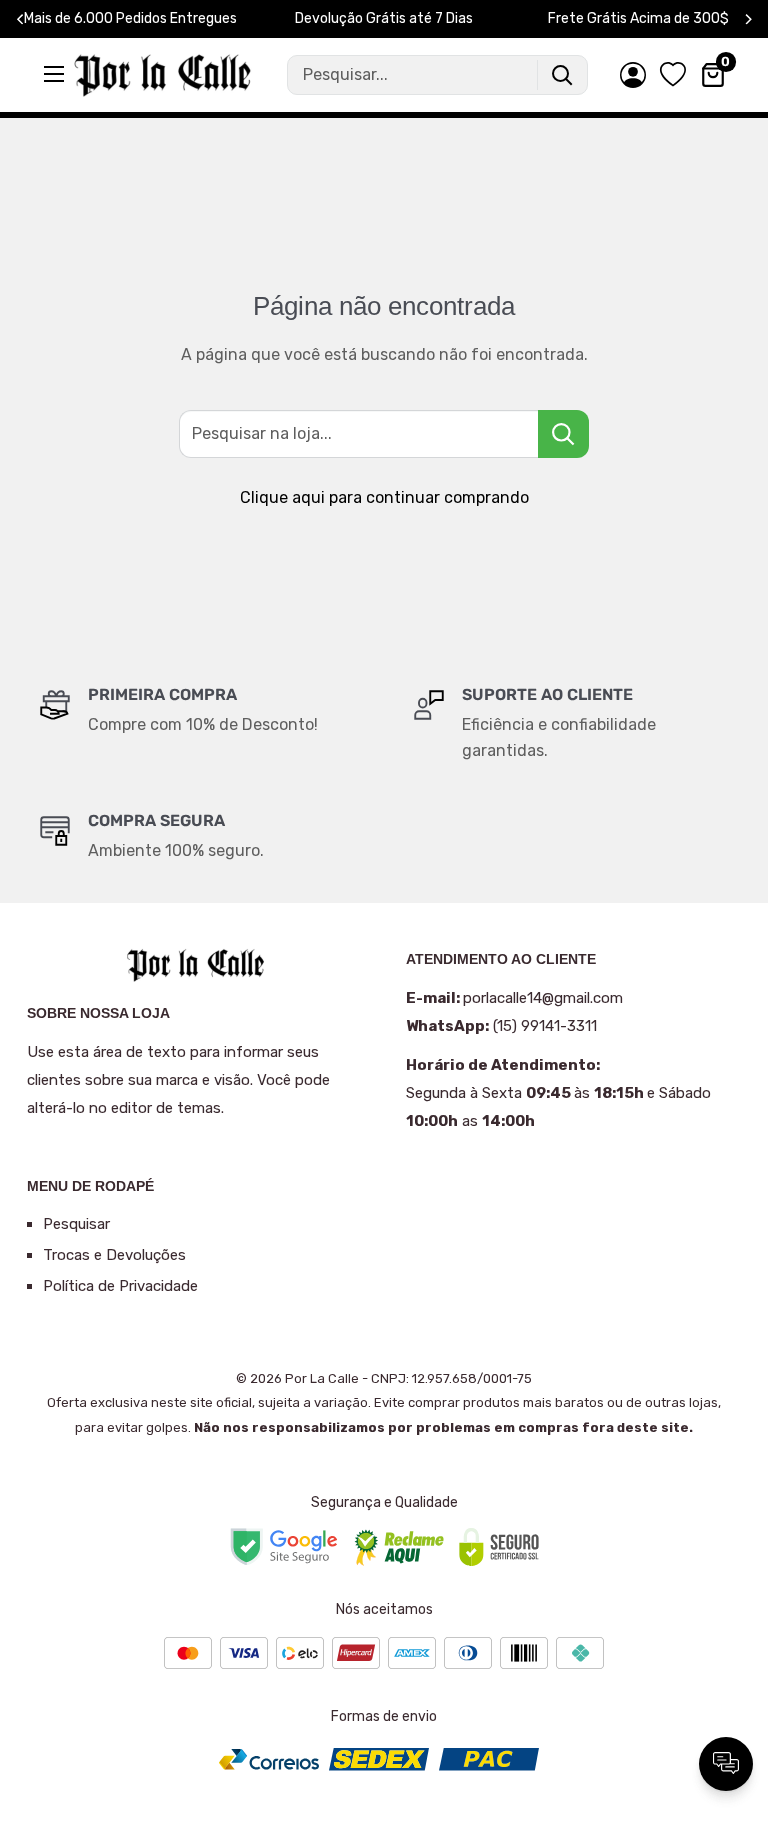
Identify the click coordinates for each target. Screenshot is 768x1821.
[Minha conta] (633, 75)
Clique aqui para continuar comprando (384, 497)
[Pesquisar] (562, 75)
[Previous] (20, 19)
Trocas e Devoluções (114, 1255)
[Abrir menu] (56, 74)
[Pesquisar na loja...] (563, 434)
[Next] (748, 19)
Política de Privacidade (120, 1286)
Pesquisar (76, 1224)
